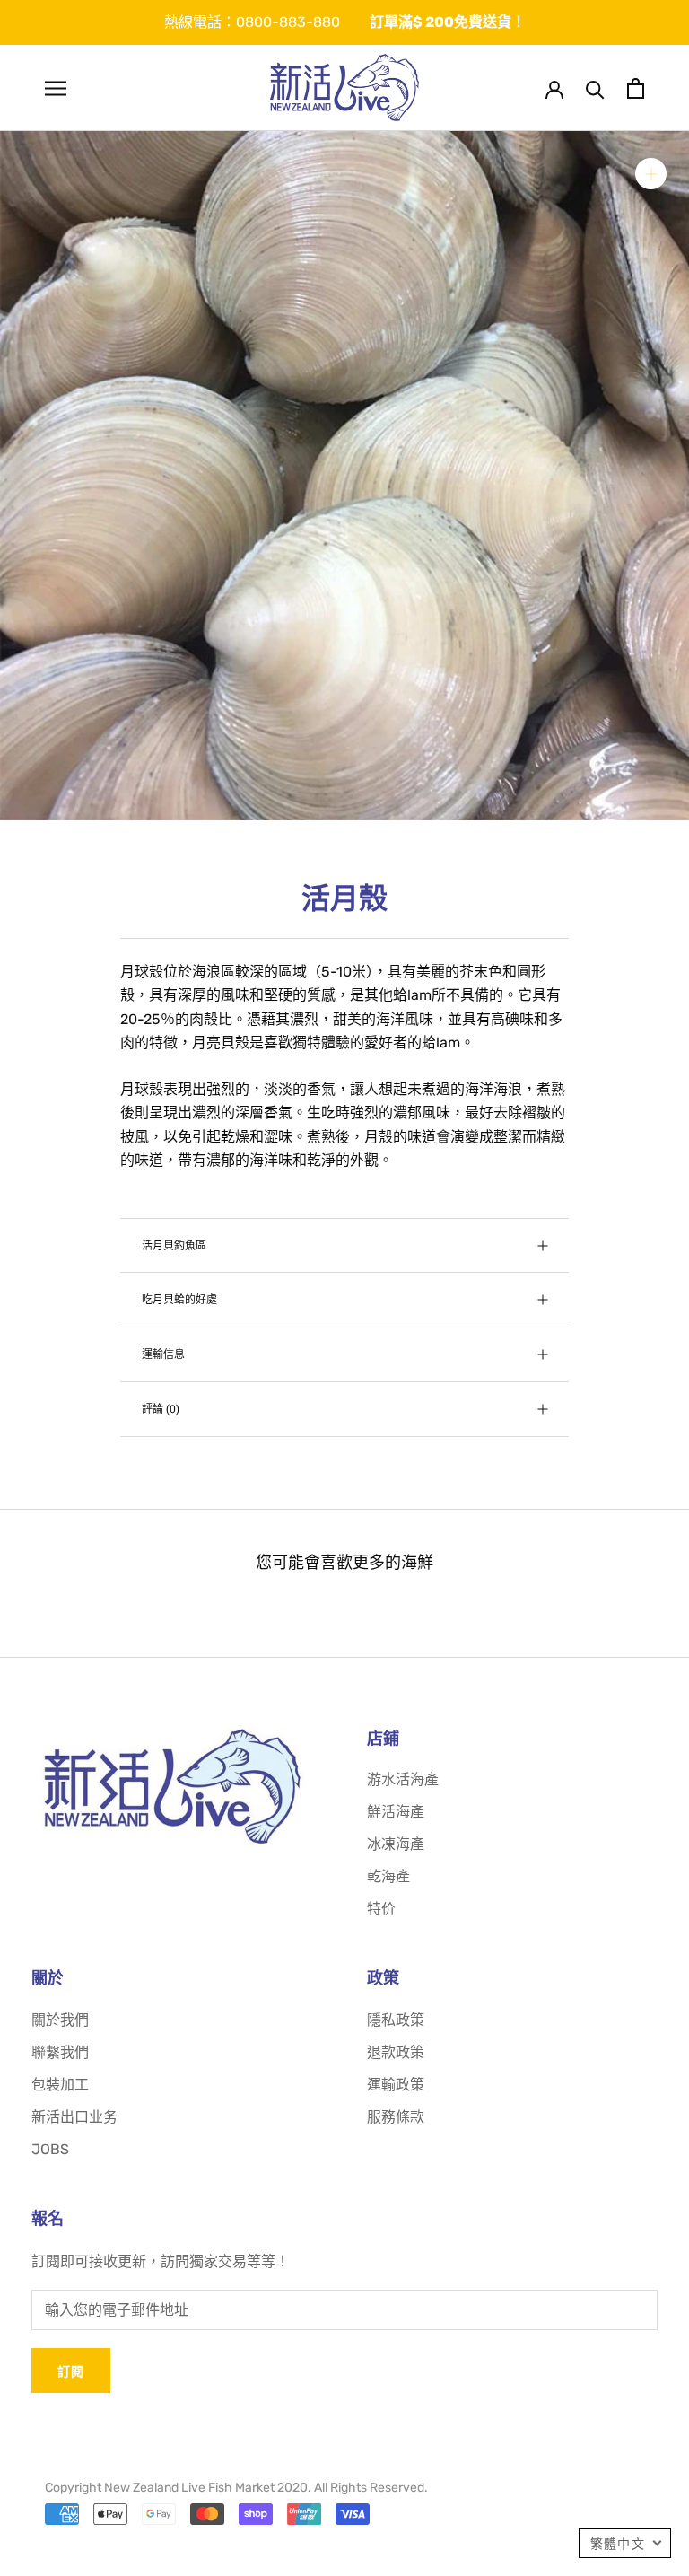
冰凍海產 (396, 1844)
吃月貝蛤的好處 (179, 1299)
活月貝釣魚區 (174, 1245)
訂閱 (71, 2371)
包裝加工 (60, 2085)
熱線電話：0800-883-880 (252, 22)
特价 (381, 1909)
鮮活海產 (396, 1812)
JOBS (50, 2149)
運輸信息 (163, 1354)
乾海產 (388, 1876)
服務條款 (396, 2117)
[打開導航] (56, 88)
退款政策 (396, 2052)
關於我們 (60, 2020)
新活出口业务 (74, 2117)
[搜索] (595, 88)
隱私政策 (396, 2020)
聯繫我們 (60, 2052)
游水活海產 (403, 1779)
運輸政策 (396, 2085)
